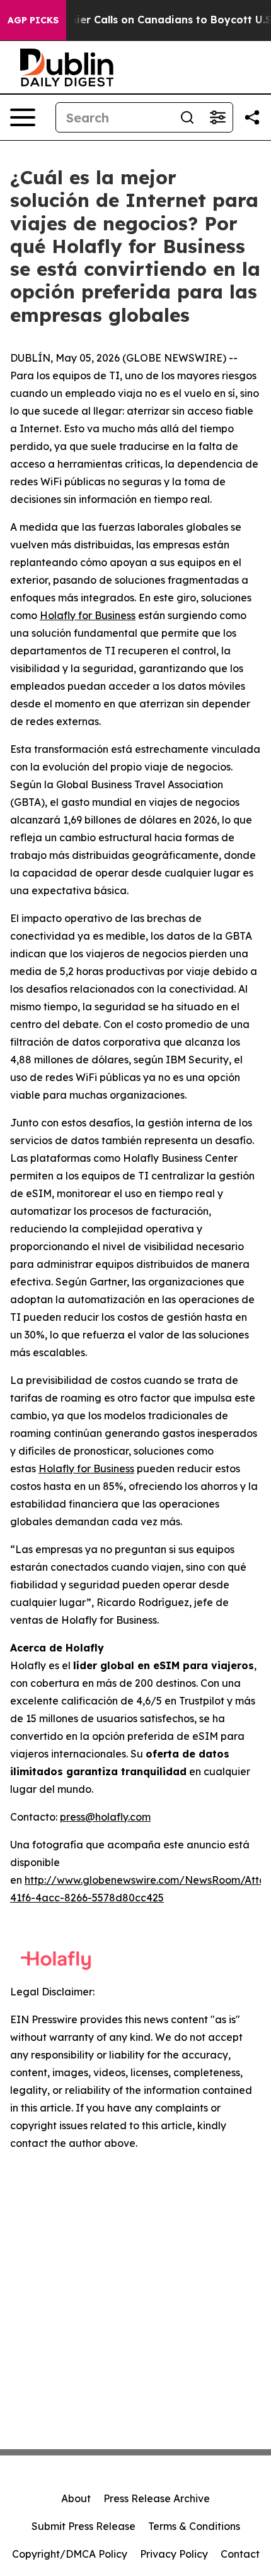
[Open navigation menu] (23, 117)
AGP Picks (33, 20)
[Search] (187, 117)
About (76, 2498)
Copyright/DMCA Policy (70, 2554)
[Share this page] (252, 117)
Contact (240, 2554)
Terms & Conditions (194, 2526)
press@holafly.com (105, 1817)
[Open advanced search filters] (217, 117)
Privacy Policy (174, 2554)
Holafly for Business (88, 615)
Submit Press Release (84, 2526)
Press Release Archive (157, 2498)
